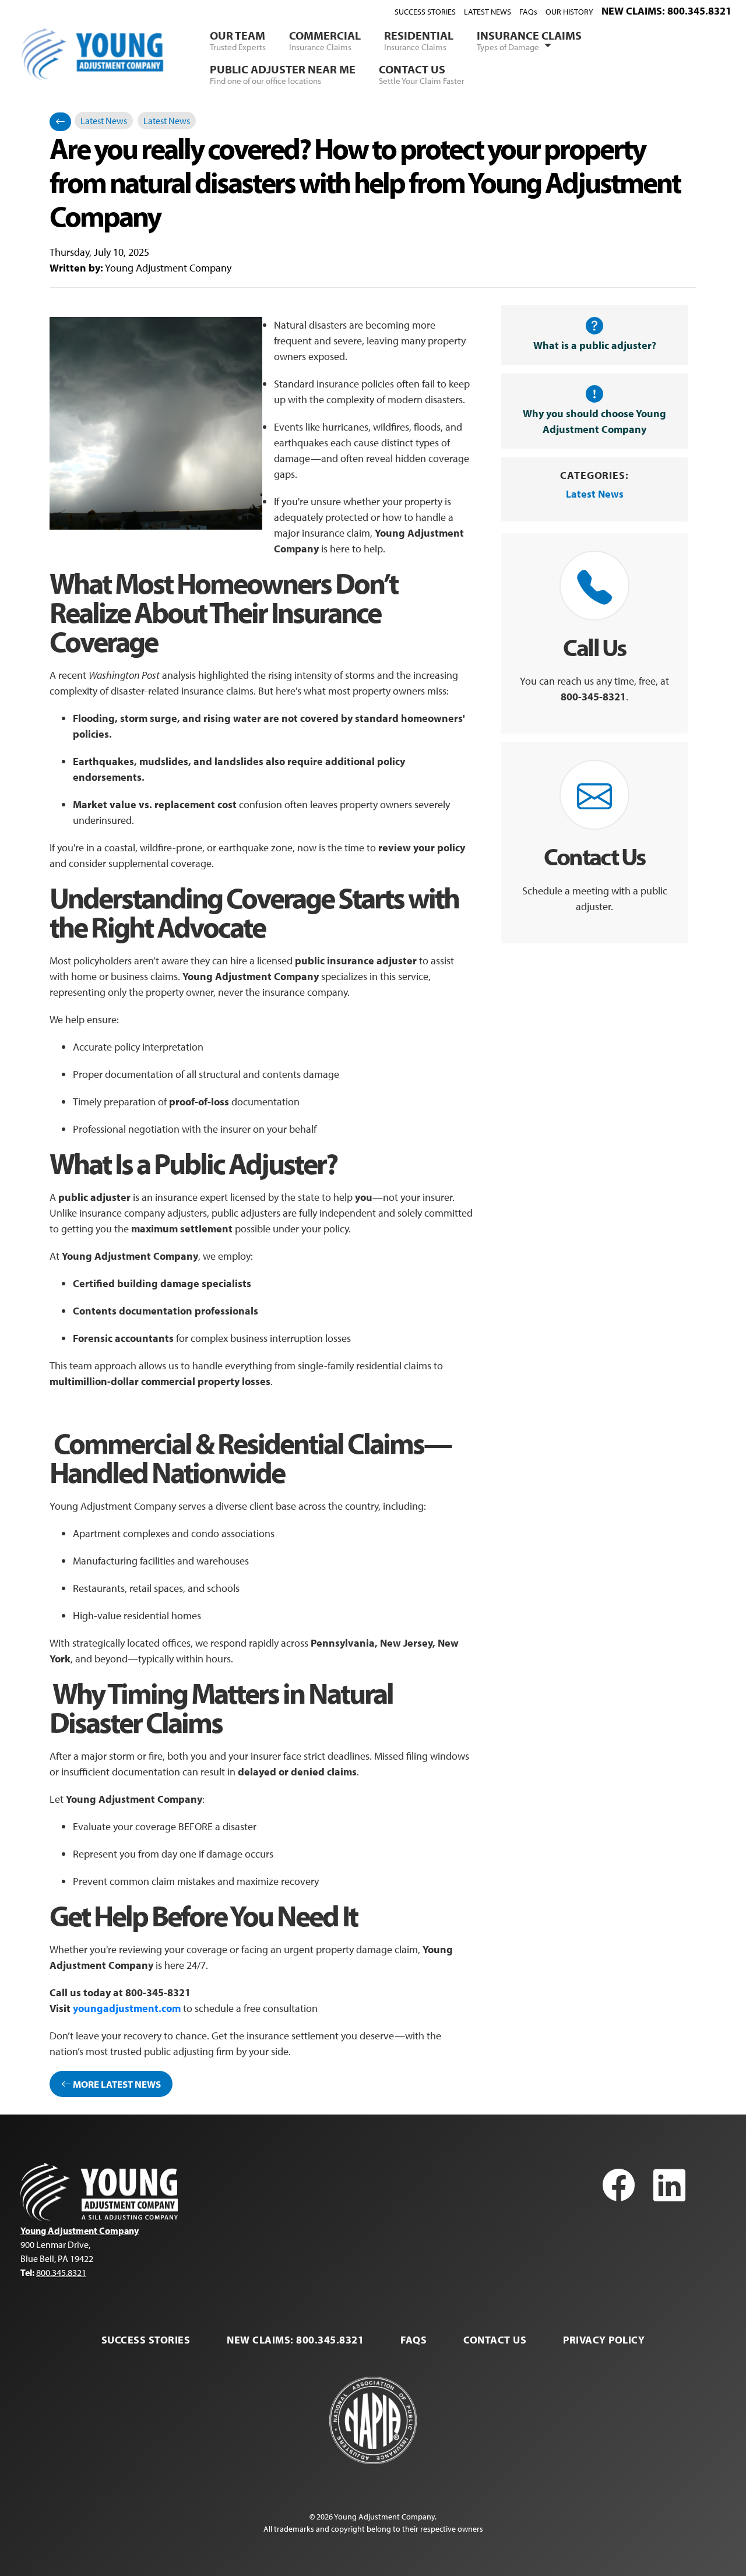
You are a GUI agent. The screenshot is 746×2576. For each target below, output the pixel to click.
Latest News (104, 121)
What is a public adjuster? (595, 345)
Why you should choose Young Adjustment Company (594, 421)
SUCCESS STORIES (425, 12)
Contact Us (422, 74)
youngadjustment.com (127, 2008)
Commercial (325, 40)
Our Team (238, 40)
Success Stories (146, 2340)
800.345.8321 (61, 2272)
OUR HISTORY (569, 12)
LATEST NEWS (488, 12)
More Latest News (116, 2084)
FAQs (528, 12)
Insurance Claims (529, 40)
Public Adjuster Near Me (283, 74)
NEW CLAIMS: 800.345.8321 (666, 11)
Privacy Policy (604, 2340)
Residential (419, 40)
